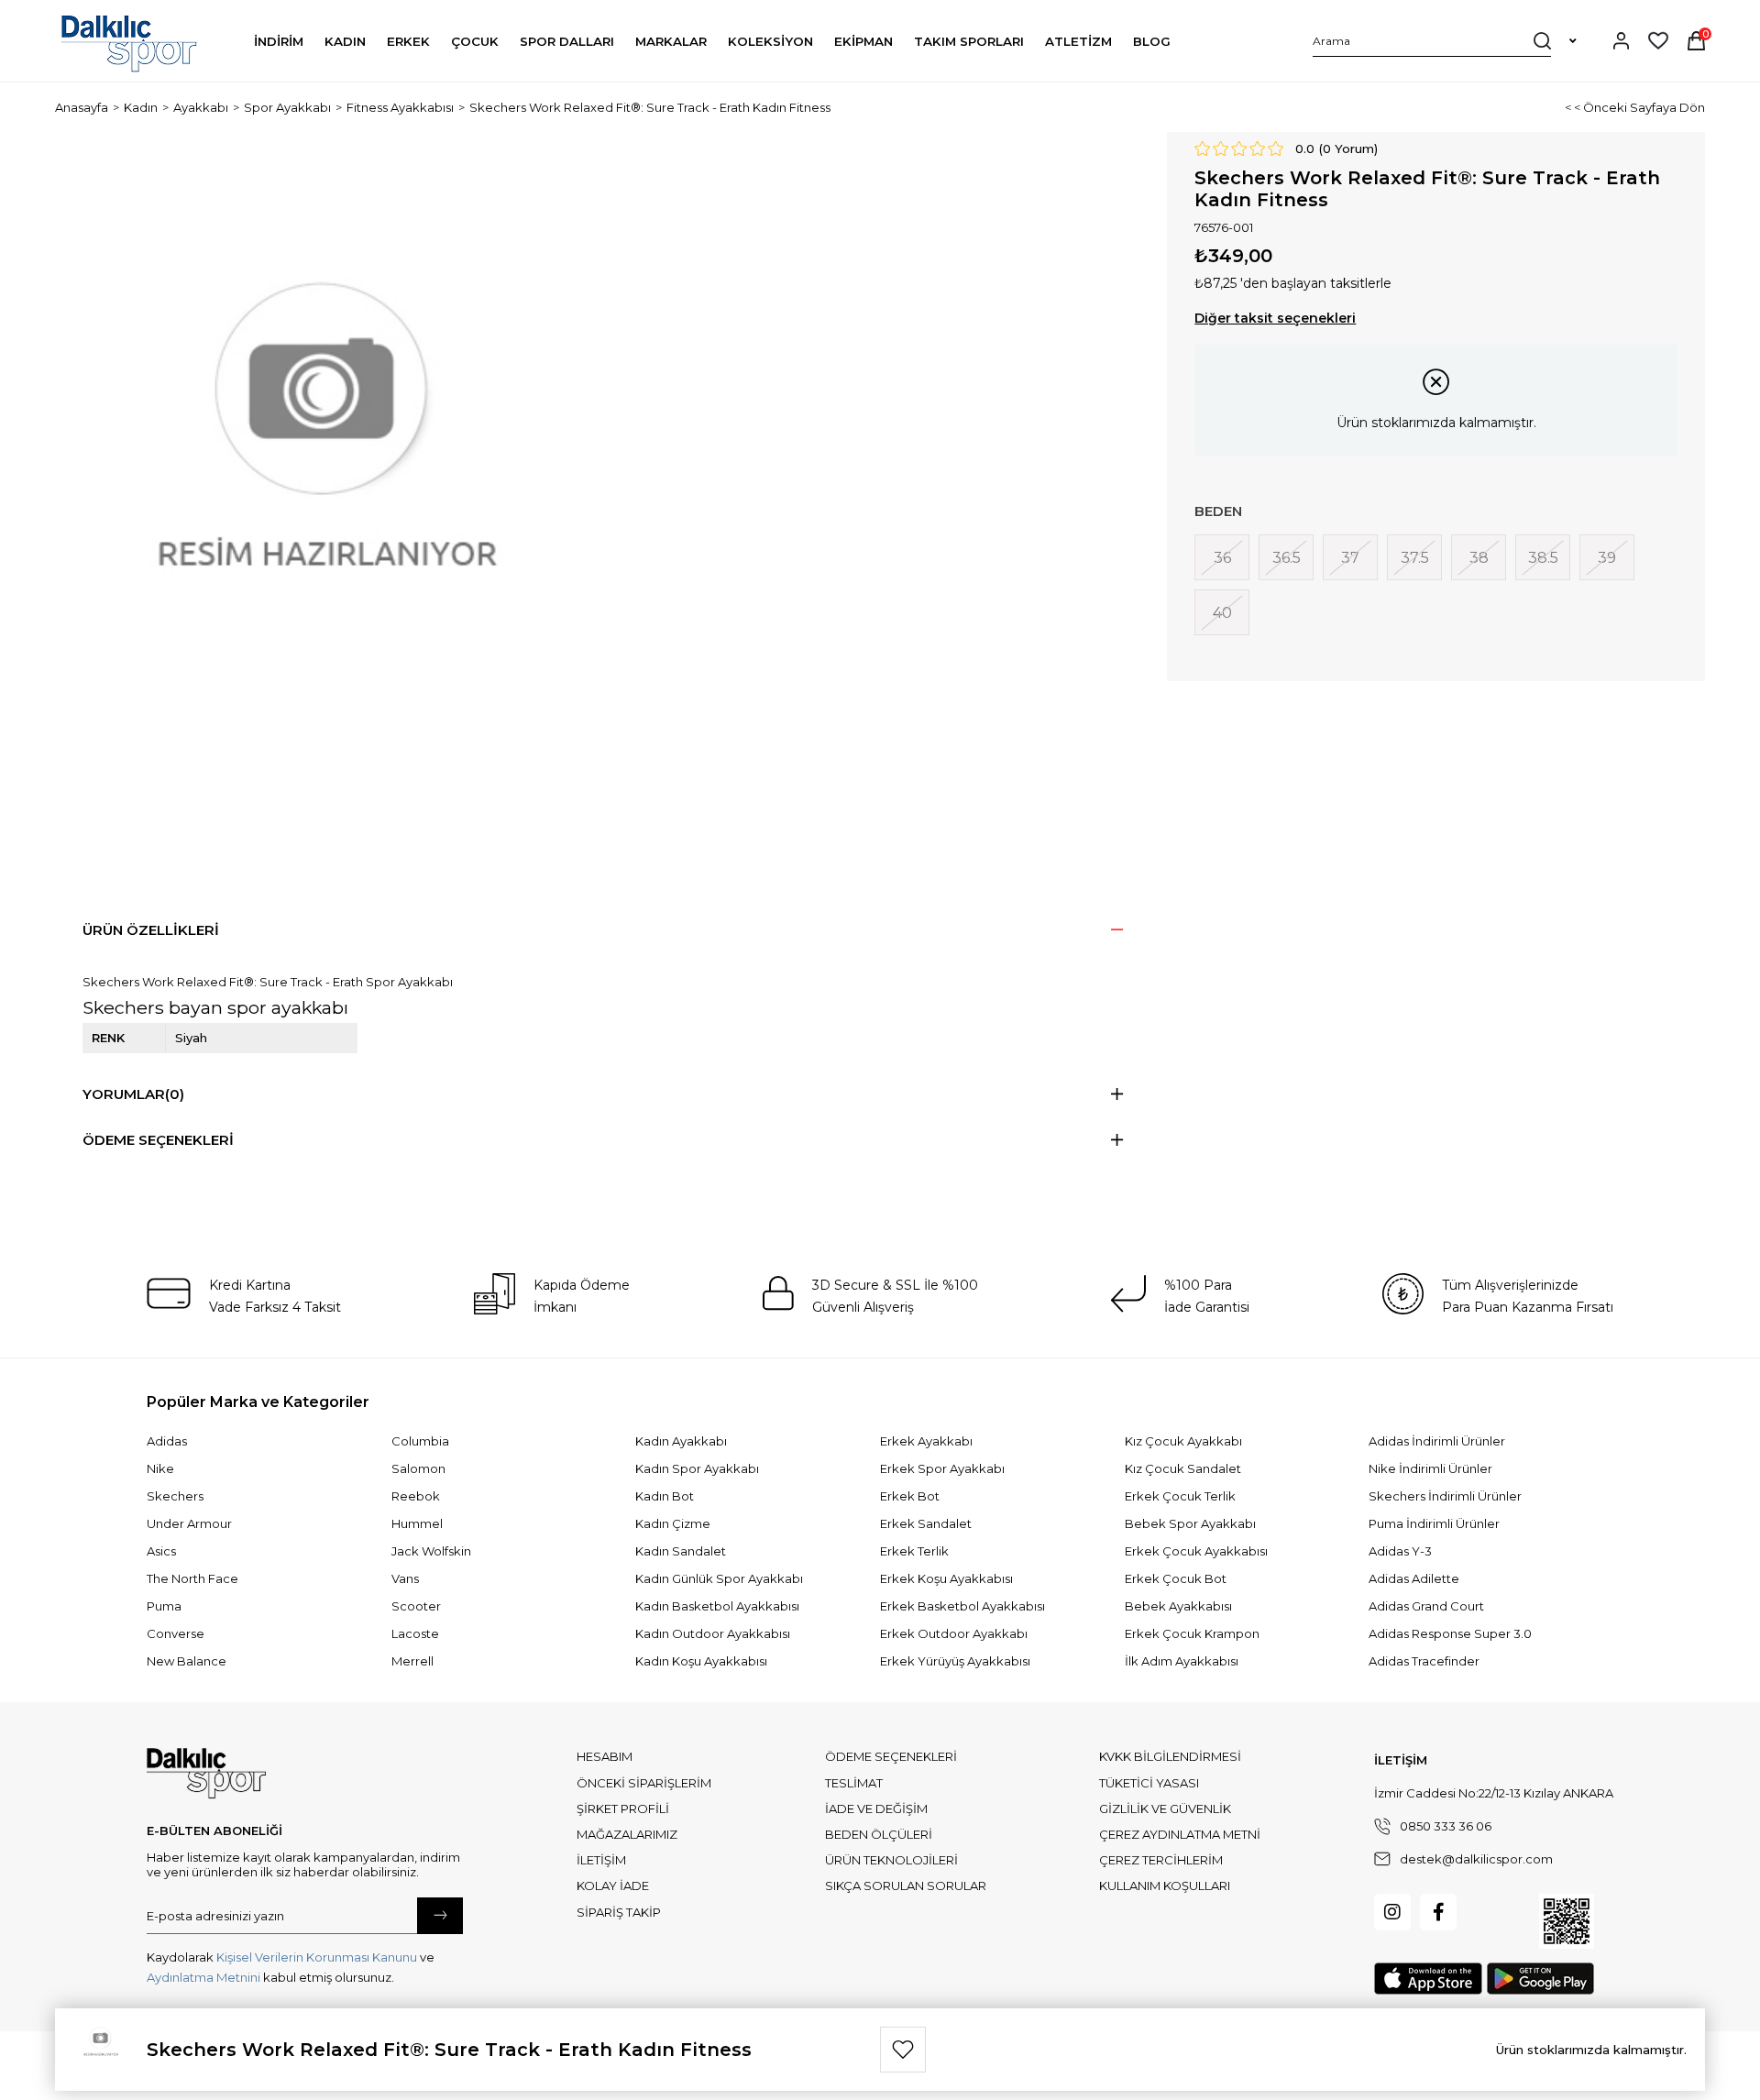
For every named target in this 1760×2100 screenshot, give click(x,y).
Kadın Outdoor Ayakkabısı (713, 1633)
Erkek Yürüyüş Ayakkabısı (955, 1661)
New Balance (187, 1661)
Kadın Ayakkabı (681, 1441)
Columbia (420, 1441)
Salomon (418, 1468)
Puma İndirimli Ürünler (1434, 1523)
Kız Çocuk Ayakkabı (1183, 1441)
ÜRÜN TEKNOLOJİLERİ (891, 1860)
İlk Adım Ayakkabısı (1182, 1661)
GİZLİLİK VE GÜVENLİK (1165, 1809)
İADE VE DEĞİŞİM (876, 1809)
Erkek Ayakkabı (926, 1441)
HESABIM (605, 1756)
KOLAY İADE (613, 1886)
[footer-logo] (206, 1774)
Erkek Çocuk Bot (1176, 1578)
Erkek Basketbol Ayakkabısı (962, 1606)
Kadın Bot (665, 1496)
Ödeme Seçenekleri (158, 1140)
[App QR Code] (1567, 1921)
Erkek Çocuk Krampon (1192, 1633)
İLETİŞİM (601, 1860)
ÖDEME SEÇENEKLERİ (891, 1756)
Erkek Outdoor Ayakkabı (954, 1633)
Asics (161, 1551)
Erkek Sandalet (926, 1523)
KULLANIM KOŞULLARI (1165, 1886)
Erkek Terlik (914, 1551)
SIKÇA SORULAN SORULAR (906, 1886)
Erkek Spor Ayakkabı (942, 1468)
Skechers (175, 1496)
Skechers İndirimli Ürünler (1445, 1496)
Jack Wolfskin (431, 1551)
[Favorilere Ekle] (903, 2050)
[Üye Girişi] (1621, 41)
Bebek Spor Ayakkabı (1190, 1523)
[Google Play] (1540, 1979)
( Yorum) (1348, 148)
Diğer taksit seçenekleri (1275, 318)
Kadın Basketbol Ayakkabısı (717, 1606)
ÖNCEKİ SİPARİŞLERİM (644, 1783)
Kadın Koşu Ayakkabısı (701, 1661)
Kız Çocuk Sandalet (1183, 1468)
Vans (405, 1578)
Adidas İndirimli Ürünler (1437, 1441)
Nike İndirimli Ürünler (1430, 1468)
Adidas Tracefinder (1424, 1661)
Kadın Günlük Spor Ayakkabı (719, 1578)
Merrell (412, 1661)
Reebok (416, 1496)
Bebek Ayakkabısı (1178, 1606)
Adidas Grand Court (1426, 1606)
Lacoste (415, 1633)
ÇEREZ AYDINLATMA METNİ (1180, 1834)
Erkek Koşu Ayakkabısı (946, 1578)
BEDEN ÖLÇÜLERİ (879, 1834)
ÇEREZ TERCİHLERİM (1161, 1860)
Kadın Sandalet (681, 1551)
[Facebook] (1438, 1912)
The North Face (192, 1578)
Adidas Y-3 (1400, 1551)
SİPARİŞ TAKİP (619, 1912)
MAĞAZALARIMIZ (627, 1834)
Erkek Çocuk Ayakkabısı (1196, 1551)
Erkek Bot (910, 1496)
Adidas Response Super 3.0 (1450, 1633)
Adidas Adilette (1414, 1578)
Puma (164, 1606)
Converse (176, 1633)
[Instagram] (1392, 1912)
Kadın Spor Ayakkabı (697, 1468)
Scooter (416, 1606)
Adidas (167, 1441)
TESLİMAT (854, 1783)
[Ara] (1542, 40)
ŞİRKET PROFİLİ (623, 1809)
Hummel (417, 1523)
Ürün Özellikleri (151, 930)
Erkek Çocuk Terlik (1180, 1496)
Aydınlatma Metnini (203, 1977)
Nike (160, 1468)
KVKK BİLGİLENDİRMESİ (1170, 1756)
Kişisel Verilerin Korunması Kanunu (317, 1957)
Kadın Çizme (673, 1523)
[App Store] (1428, 1979)
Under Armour (189, 1523)
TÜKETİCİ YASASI (1149, 1783)
